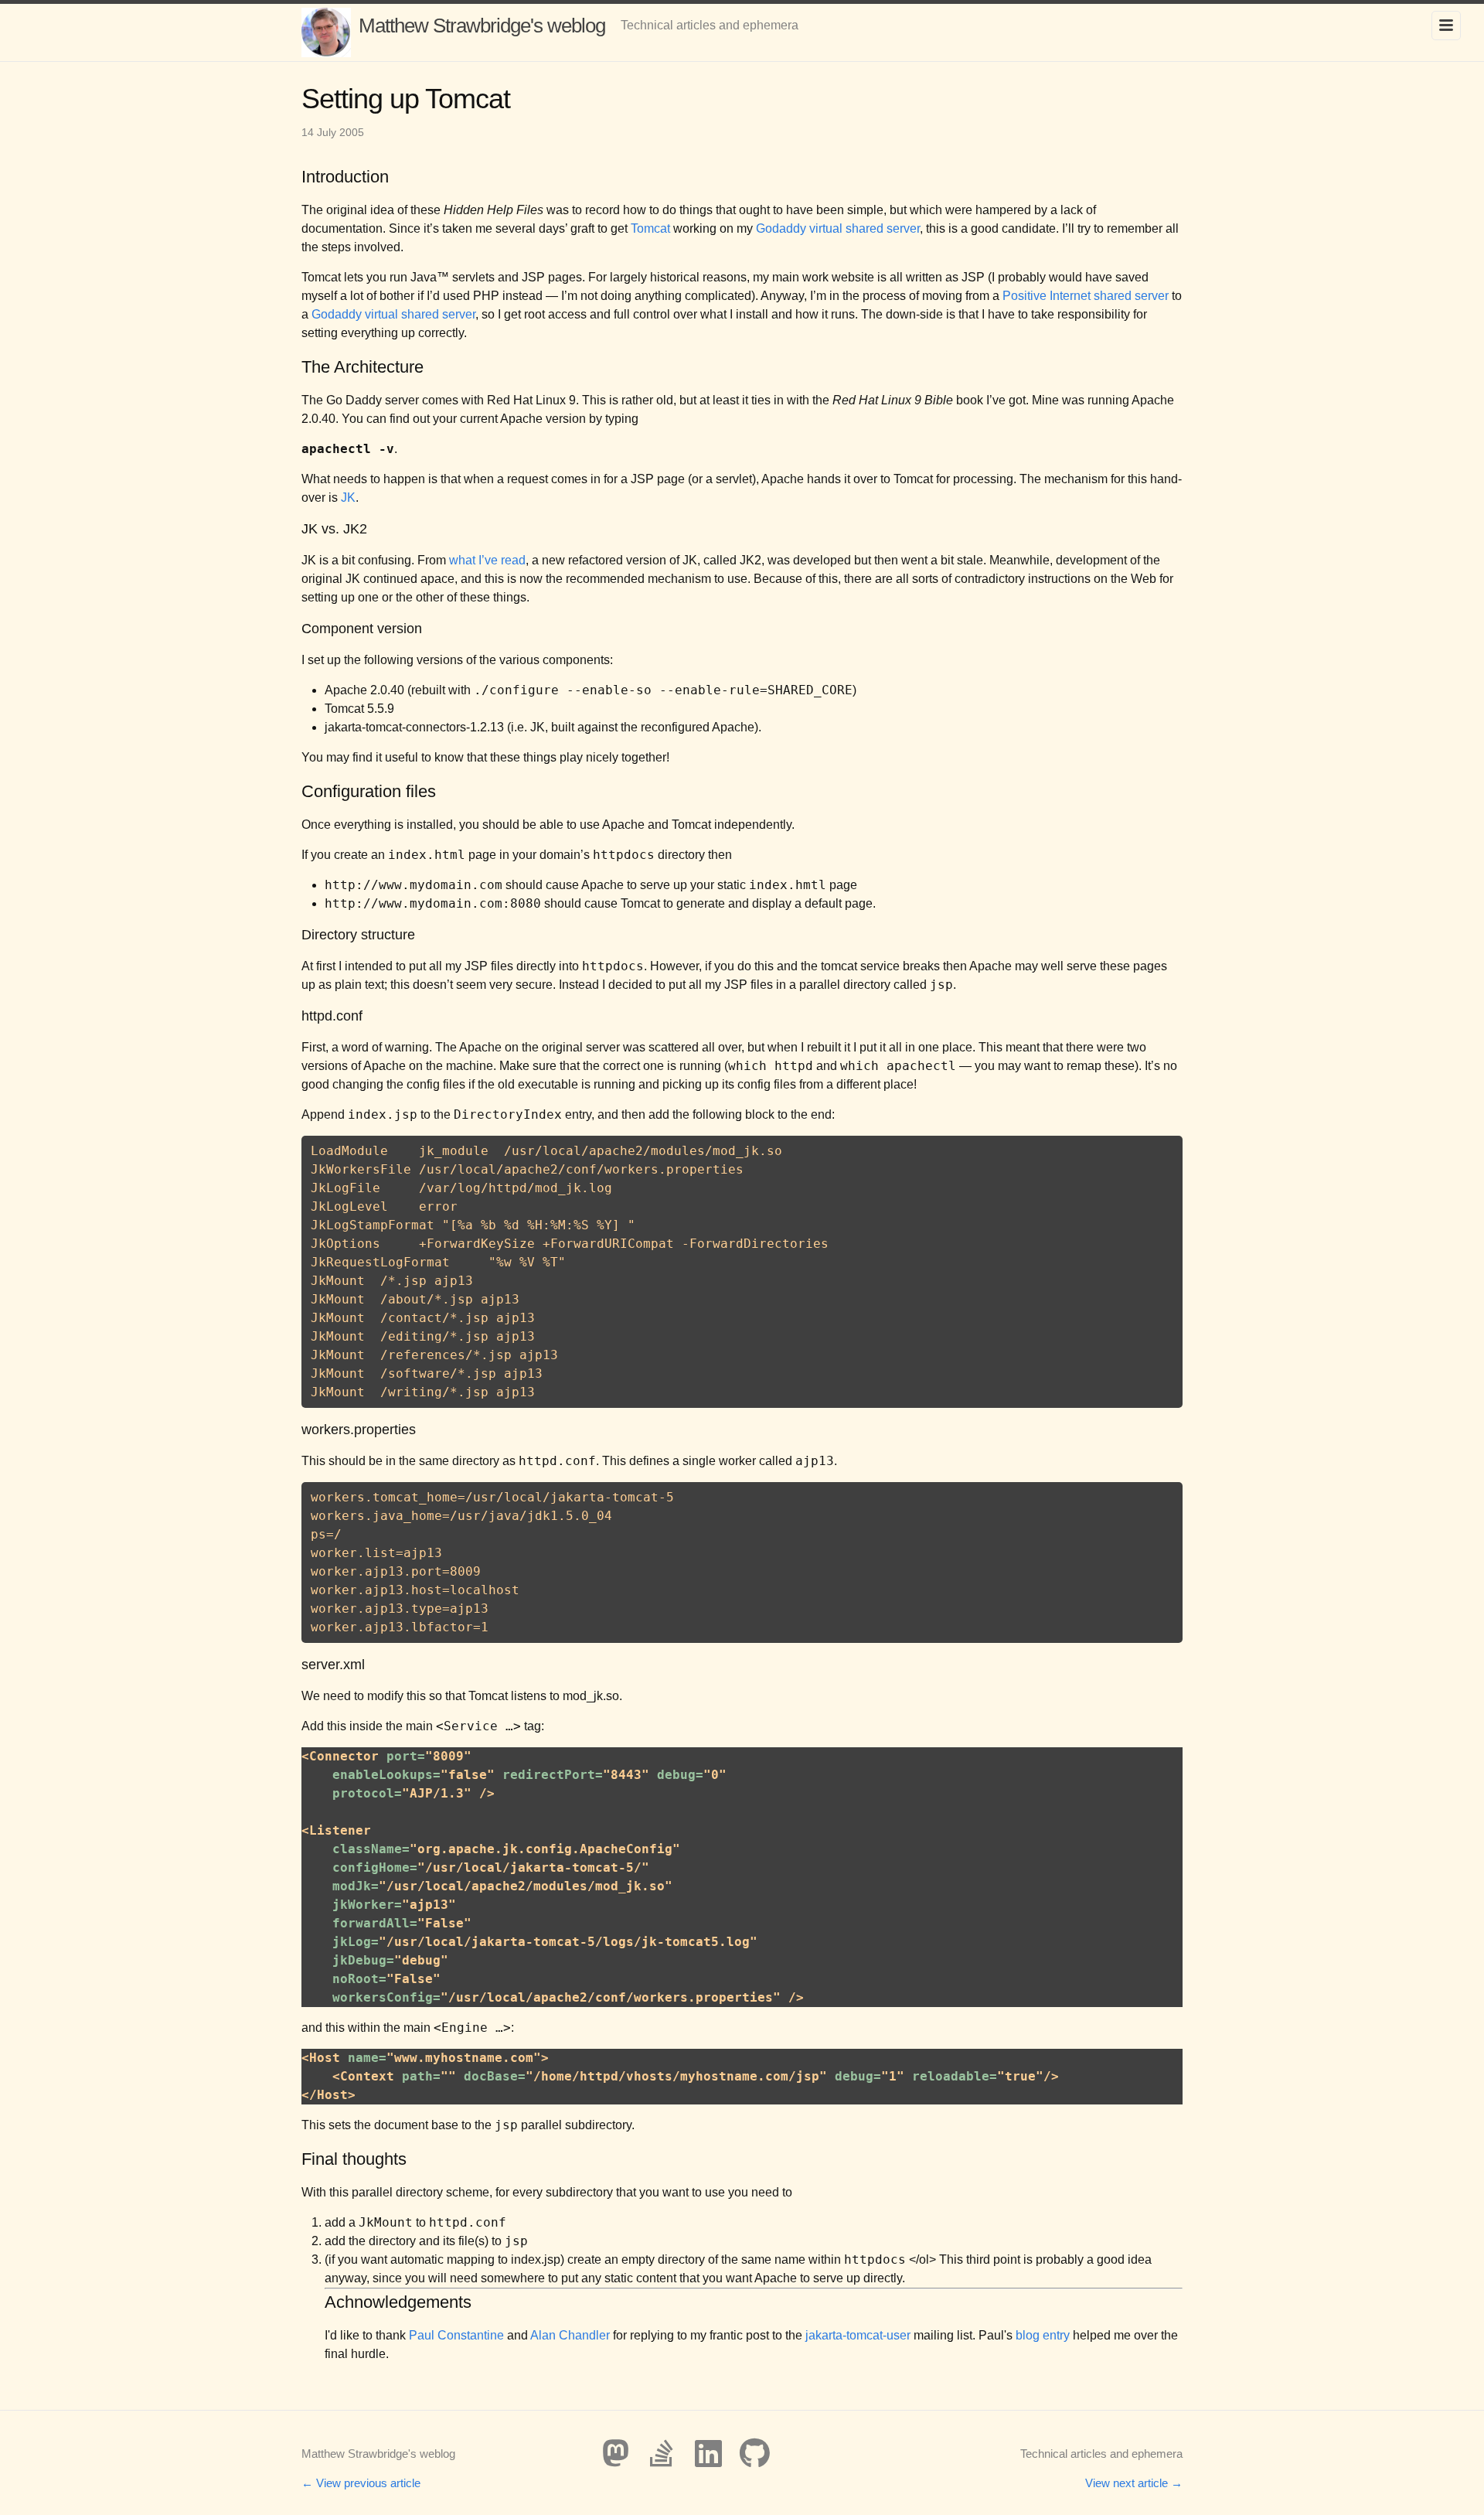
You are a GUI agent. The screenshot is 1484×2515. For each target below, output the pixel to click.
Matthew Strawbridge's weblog (482, 26)
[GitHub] (754, 2453)
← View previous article (361, 2483)
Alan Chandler (570, 2335)
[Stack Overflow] (662, 2453)
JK (348, 498)
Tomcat (650, 228)
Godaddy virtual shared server (838, 228)
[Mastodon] (615, 2453)
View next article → (1134, 2483)
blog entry (1043, 2335)
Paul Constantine (456, 2335)
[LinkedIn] (708, 2453)
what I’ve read (487, 560)
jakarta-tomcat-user (858, 2335)
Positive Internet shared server (1086, 296)
